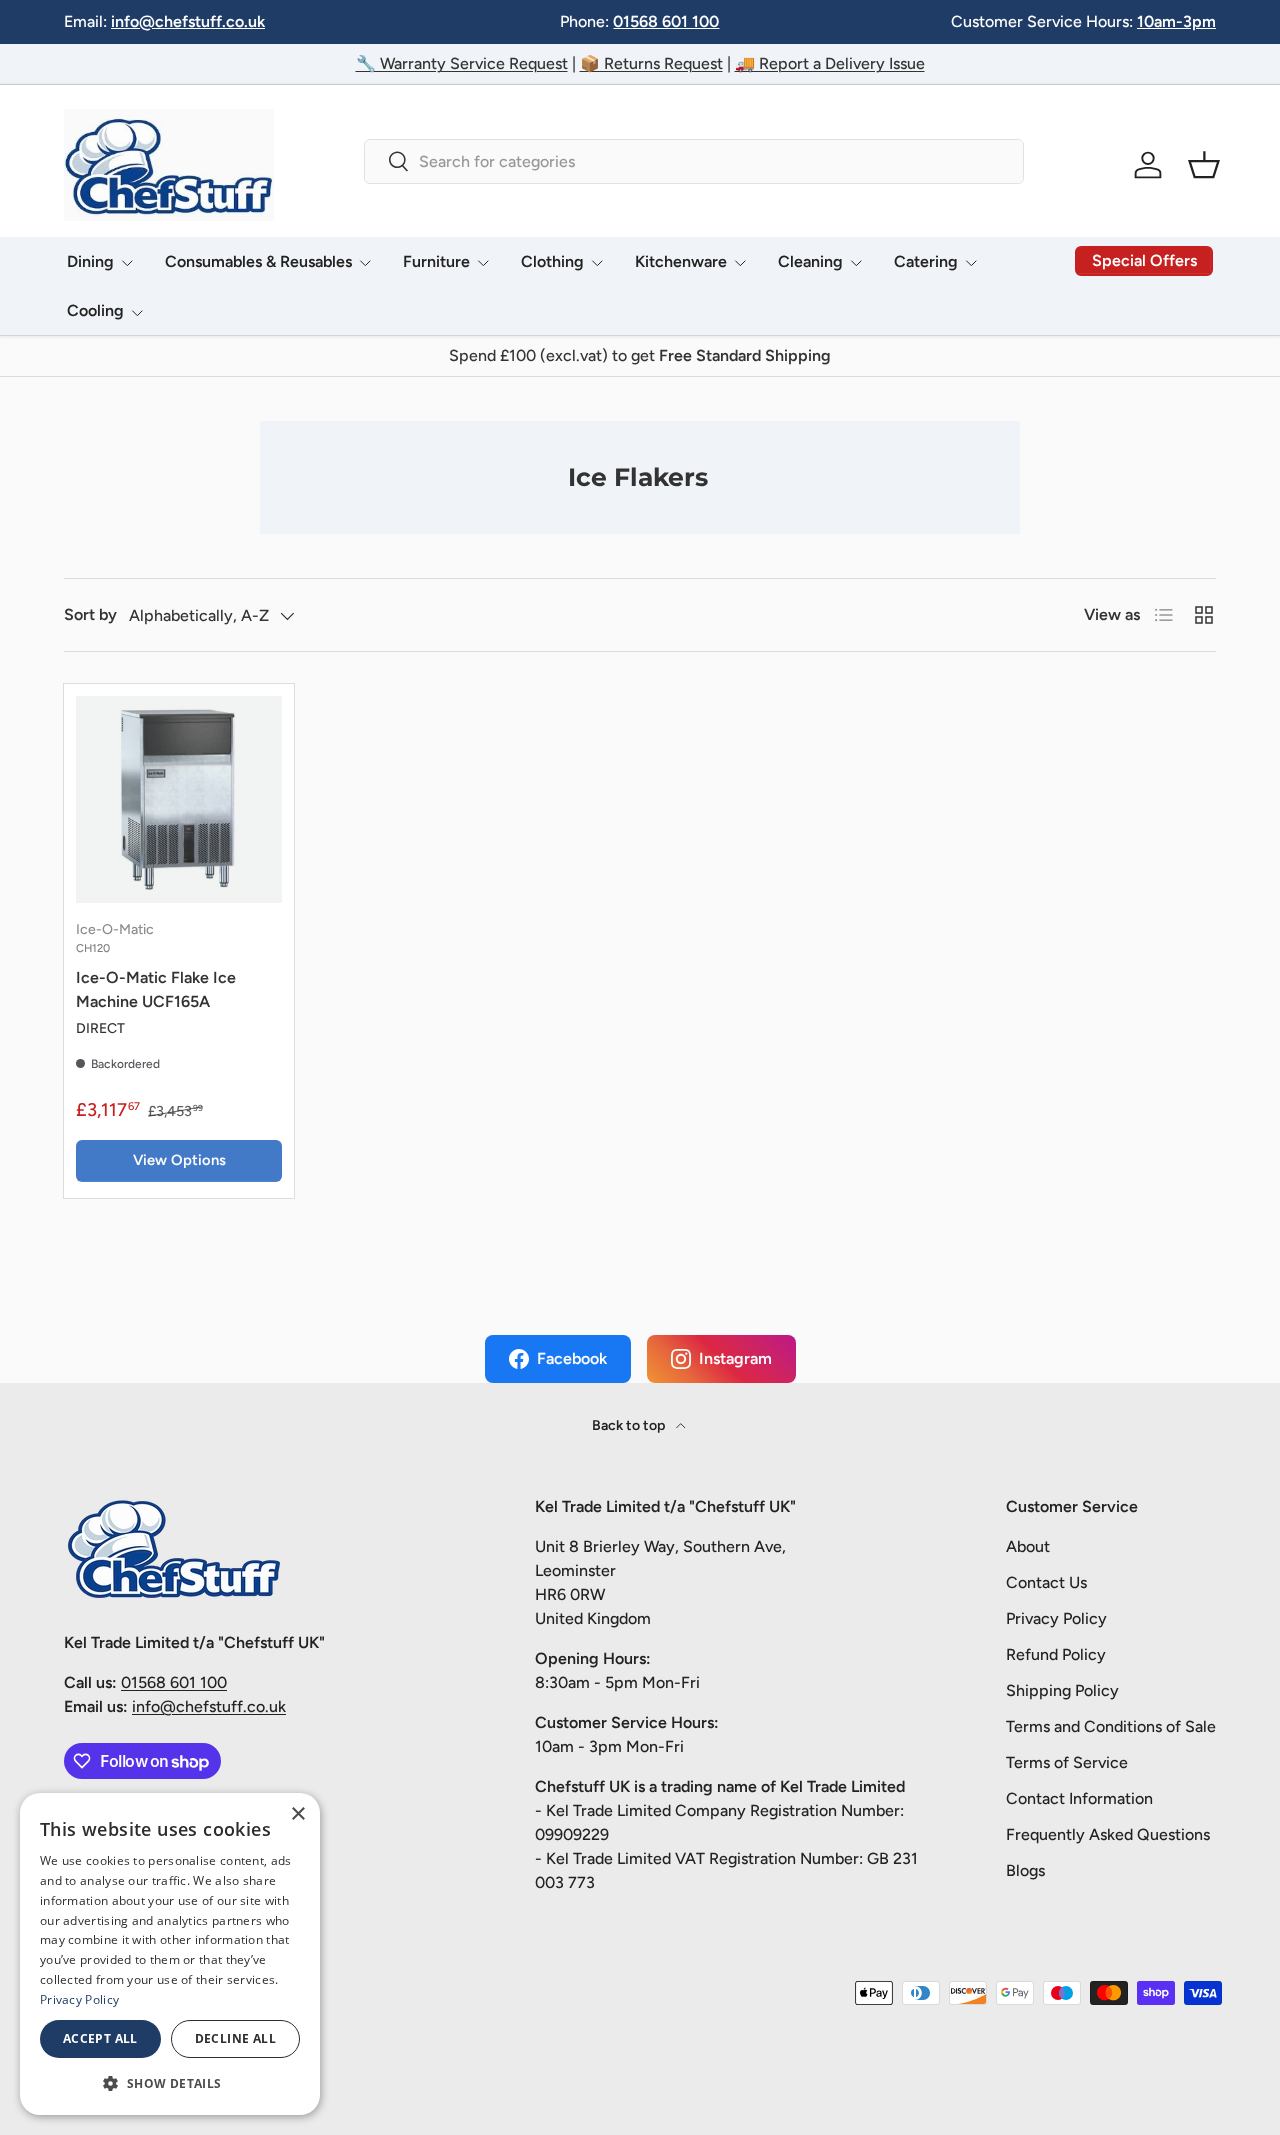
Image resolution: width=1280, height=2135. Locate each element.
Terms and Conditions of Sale (1111, 1726)
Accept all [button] (100, 2038)
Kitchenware (681, 261)
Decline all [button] (235, 2038)
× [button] (297, 1814)
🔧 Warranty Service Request (462, 63)
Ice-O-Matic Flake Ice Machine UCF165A (156, 989)
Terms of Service (1067, 1762)
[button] (1204, 165)
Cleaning (810, 261)
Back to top (630, 1425)
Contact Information (1079, 1798)
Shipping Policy (1062, 1690)
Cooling (95, 310)
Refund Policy (1056, 1654)
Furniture (436, 261)
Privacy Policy (1056, 1618)
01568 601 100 (666, 21)
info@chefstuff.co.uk (188, 21)
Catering (926, 261)
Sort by (90, 614)
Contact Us (1046, 1582)
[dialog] (170, 1954)
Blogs (1025, 1870)
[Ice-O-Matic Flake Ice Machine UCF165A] (179, 799)
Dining (90, 261)
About (1028, 1546)
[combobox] (693, 161)
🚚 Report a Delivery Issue (830, 63)
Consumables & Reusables (258, 261)
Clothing (552, 261)
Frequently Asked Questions (1108, 1834)
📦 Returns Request (651, 63)
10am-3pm (1176, 21)
